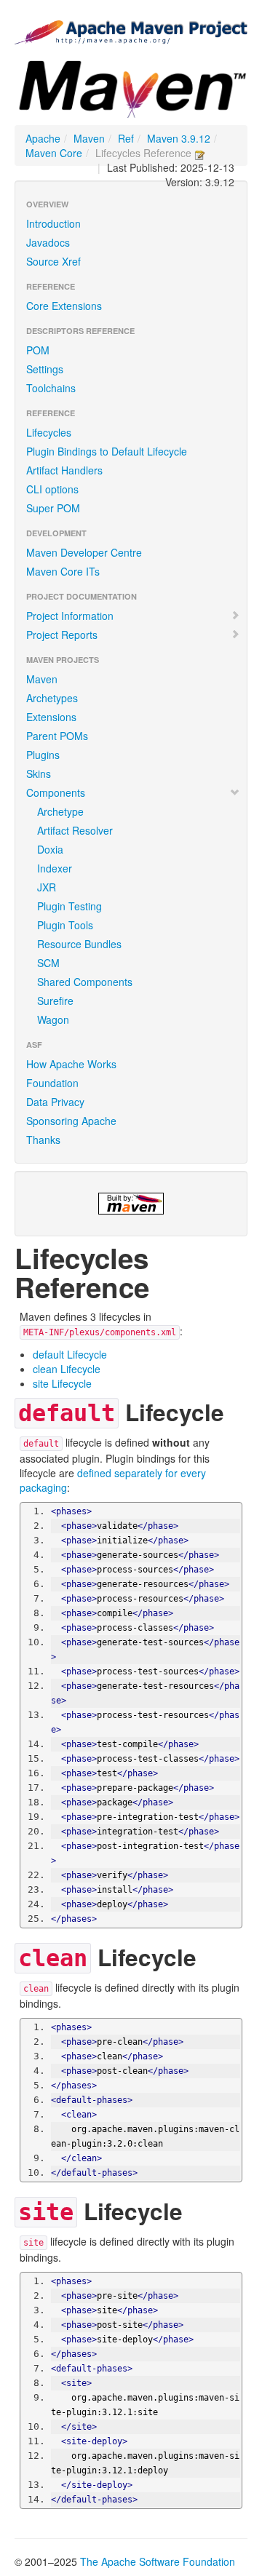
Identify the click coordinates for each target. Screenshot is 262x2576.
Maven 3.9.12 (179, 138)
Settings (45, 369)
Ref (126, 138)
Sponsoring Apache (71, 1121)
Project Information (70, 616)
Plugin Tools (65, 925)
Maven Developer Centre (84, 552)
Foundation (52, 1083)
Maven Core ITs (63, 571)
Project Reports (62, 635)
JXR (47, 887)
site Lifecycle (62, 1383)
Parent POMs (57, 736)
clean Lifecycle (67, 1369)
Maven (89, 138)
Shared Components (85, 982)
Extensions (51, 717)
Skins (39, 774)
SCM (48, 963)
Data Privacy (55, 1102)
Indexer (55, 868)
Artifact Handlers (64, 470)
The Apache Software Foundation (158, 2561)
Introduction (53, 223)
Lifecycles (49, 432)
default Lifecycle (70, 1354)
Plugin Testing (70, 906)
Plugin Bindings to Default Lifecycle (107, 451)
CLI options (52, 489)
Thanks (43, 1140)
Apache (43, 138)
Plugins (43, 755)
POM (38, 350)
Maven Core (54, 153)
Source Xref (53, 261)
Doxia (50, 849)
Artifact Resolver (75, 830)
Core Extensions (64, 306)
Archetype (60, 811)
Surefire (55, 1001)
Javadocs (48, 242)
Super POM (53, 508)
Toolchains (51, 388)
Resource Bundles (79, 944)
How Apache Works (71, 1064)
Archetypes (52, 698)
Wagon (53, 1019)
